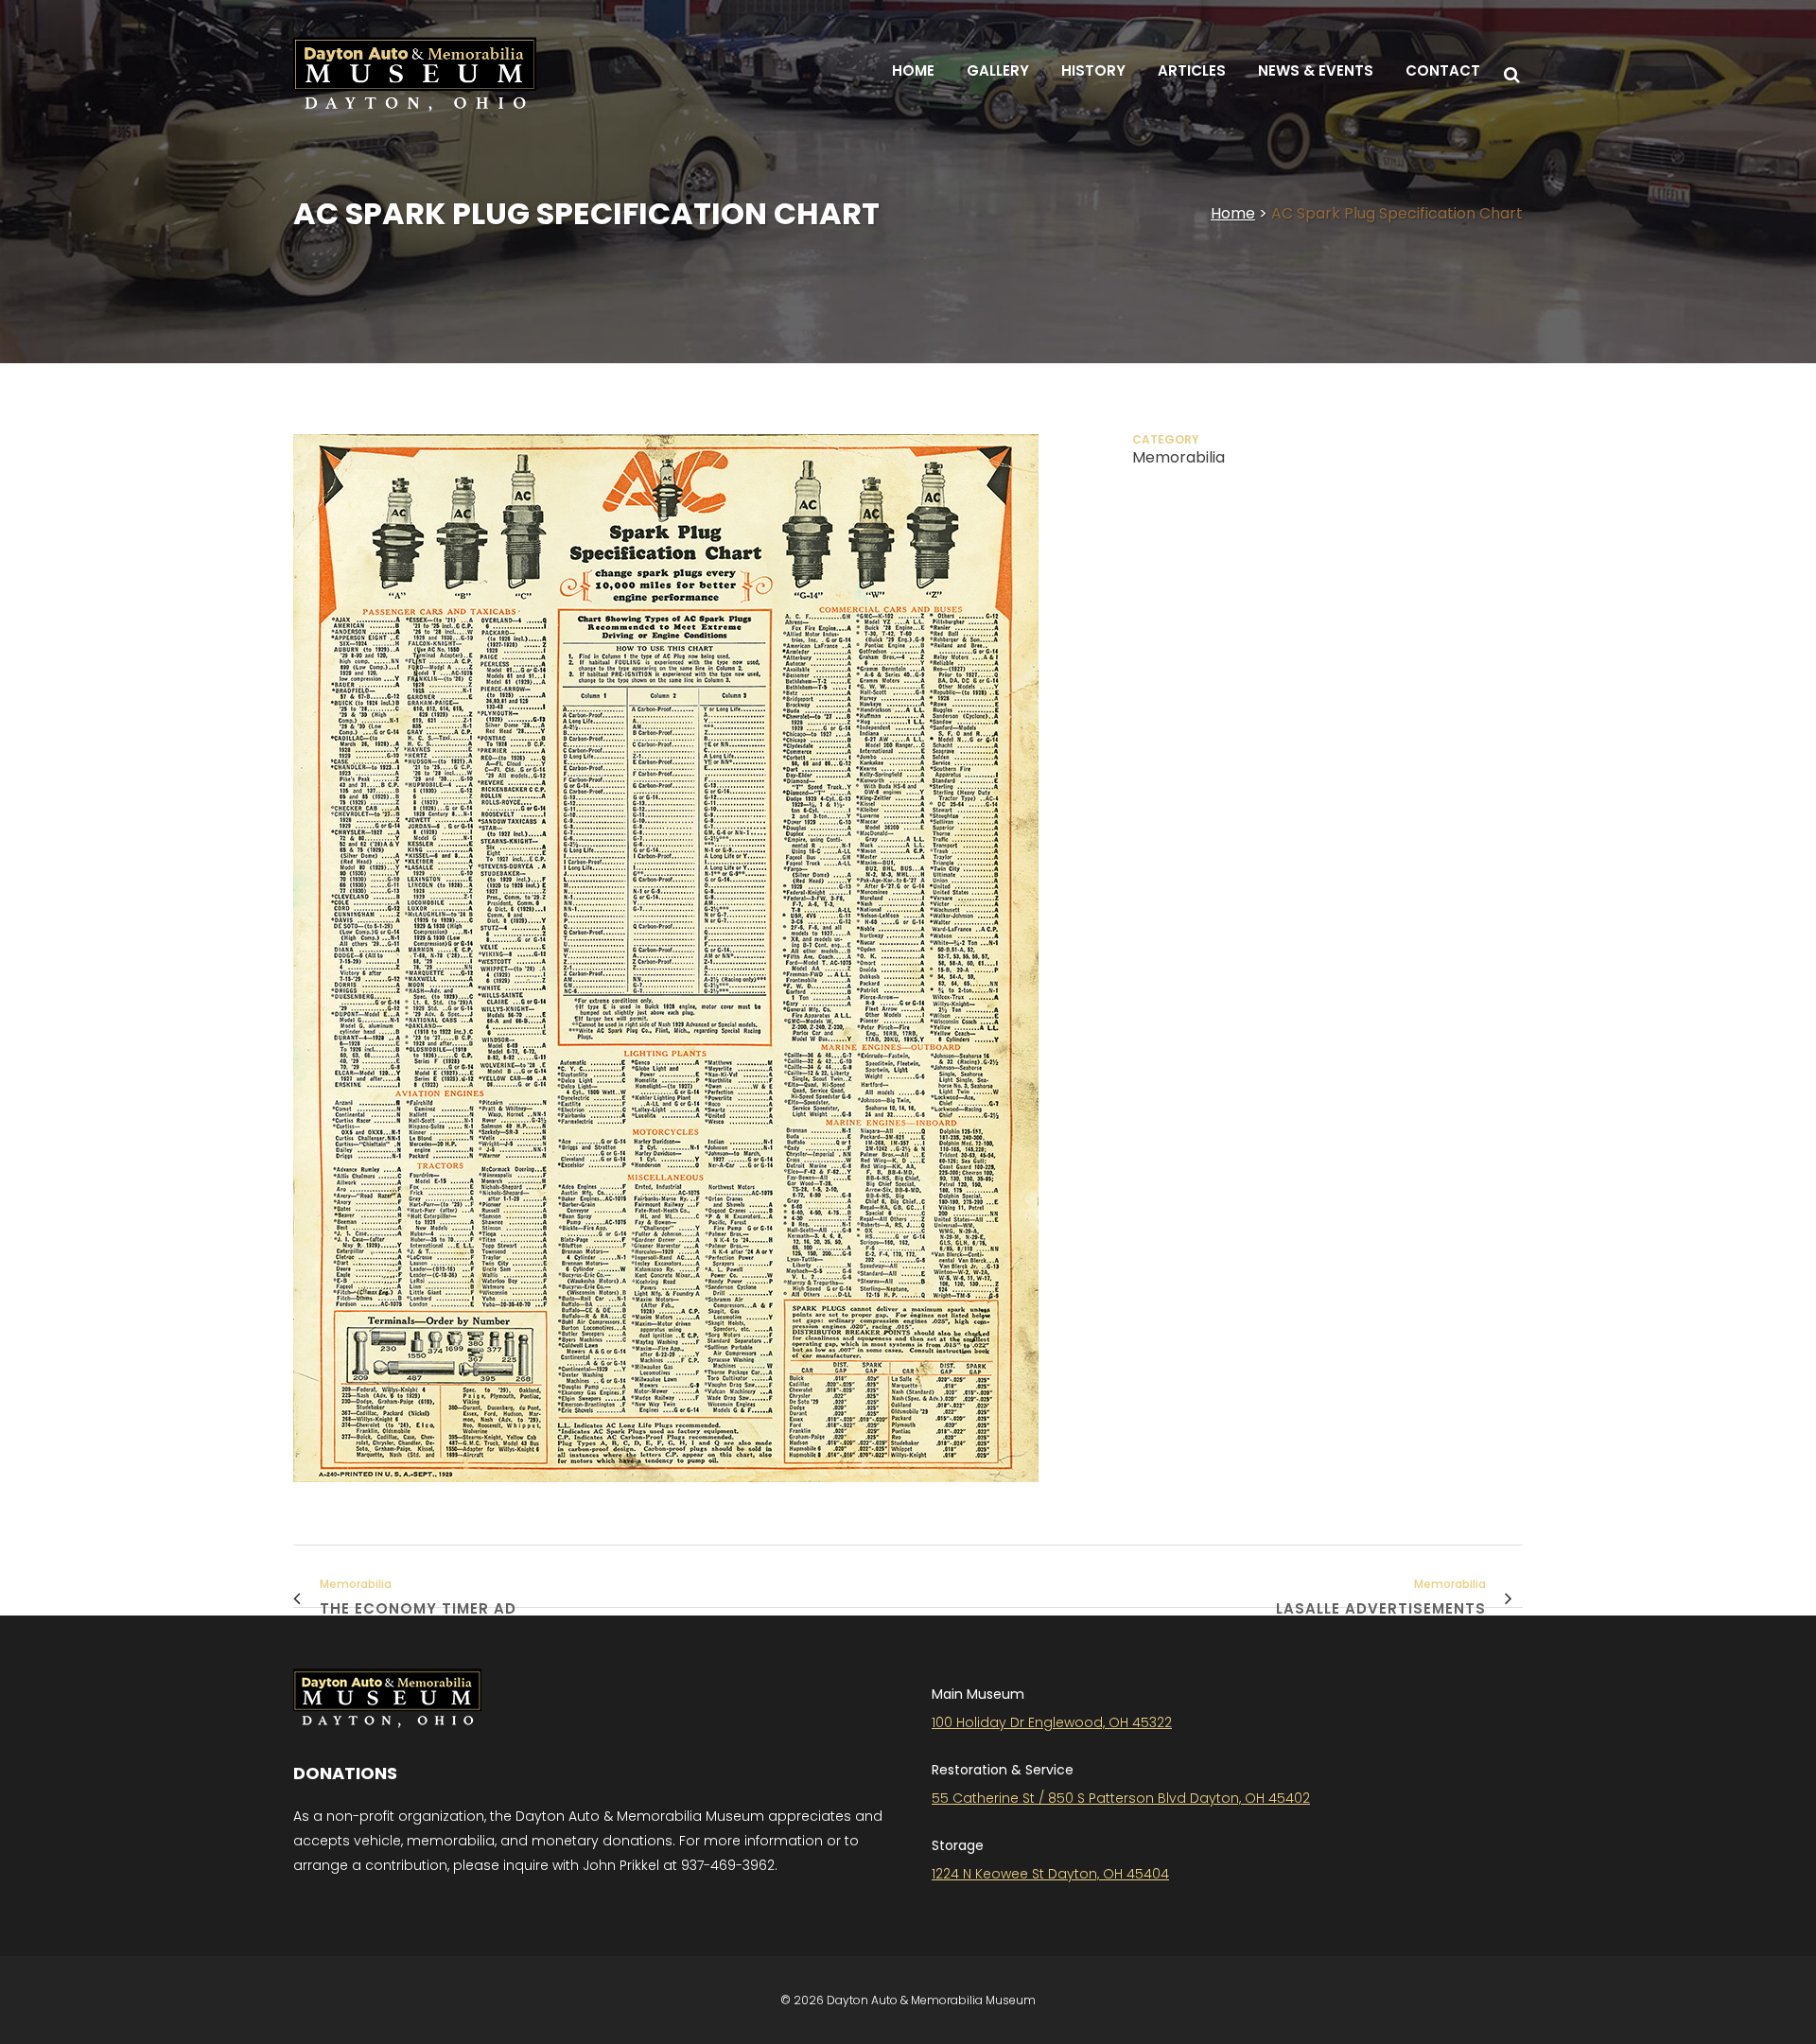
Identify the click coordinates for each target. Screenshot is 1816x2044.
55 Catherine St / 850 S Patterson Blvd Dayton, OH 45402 (1121, 1798)
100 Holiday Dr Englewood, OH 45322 (1052, 1722)
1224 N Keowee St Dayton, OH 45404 (1050, 1874)
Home (1233, 213)
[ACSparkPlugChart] (666, 1494)
